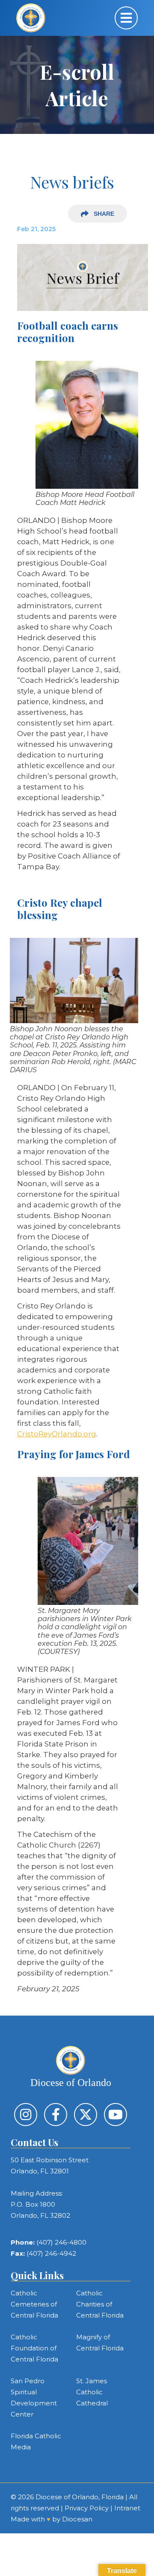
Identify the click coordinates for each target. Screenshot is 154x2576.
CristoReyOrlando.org (57, 1434)
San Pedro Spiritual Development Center (34, 2398)
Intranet (127, 2508)
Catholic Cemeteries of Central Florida (34, 2304)
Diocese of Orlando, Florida (80, 2497)
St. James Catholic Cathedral (92, 2392)
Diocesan (77, 2519)
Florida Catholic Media (36, 2441)
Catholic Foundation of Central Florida (34, 2348)
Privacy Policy (87, 2508)
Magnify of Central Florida (100, 2342)
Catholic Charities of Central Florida (100, 2304)
